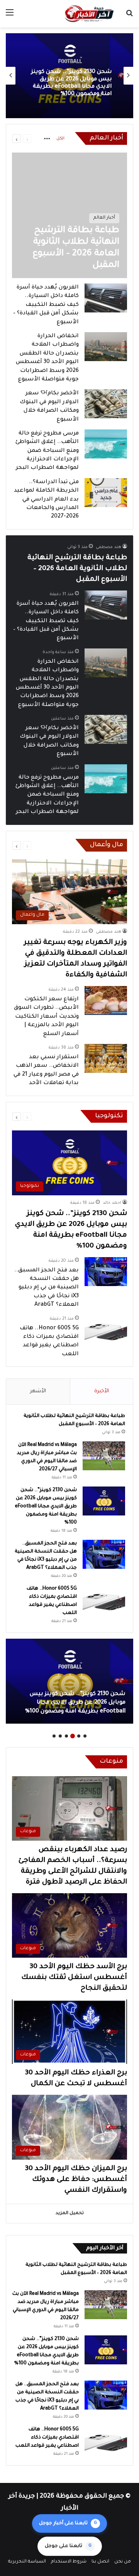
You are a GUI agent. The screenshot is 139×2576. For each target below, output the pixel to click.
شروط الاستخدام (69, 2562)
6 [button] (54, 1736)
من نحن (123, 2562)
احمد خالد (112, 1203)
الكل (60, 139)
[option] (69, 76)
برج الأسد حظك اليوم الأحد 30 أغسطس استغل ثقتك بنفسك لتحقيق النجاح (74, 1978)
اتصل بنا (100, 2562)
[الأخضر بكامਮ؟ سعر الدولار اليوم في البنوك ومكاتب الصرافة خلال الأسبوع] (106, 404)
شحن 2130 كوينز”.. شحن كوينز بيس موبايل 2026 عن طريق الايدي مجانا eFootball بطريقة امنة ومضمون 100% (46, 1507)
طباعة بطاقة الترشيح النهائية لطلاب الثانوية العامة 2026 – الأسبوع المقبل (77, 569)
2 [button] (79, 1736)
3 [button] (73, 1736)
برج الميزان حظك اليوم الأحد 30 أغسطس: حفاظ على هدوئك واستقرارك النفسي (76, 2180)
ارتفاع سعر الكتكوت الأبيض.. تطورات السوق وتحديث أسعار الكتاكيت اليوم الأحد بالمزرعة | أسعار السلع (46, 1017)
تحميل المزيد (70, 2214)
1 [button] (85, 1736)
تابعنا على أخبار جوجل (68, 2523)
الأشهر (38, 1391)
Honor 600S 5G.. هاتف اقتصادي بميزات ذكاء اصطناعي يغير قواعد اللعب (47, 2438)
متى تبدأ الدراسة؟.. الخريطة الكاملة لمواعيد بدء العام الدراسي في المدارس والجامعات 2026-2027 (46, 500)
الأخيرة (102, 1391)
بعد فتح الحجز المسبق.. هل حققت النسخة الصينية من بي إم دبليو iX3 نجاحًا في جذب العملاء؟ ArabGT (72, 83)
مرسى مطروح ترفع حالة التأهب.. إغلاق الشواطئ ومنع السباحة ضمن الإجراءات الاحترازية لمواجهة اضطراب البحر (47, 451)
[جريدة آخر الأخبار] (89, 14)
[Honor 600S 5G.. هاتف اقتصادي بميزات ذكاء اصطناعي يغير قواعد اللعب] (106, 1330)
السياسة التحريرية (27, 2562)
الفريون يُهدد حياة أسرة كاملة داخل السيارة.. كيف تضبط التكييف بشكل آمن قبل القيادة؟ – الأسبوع (46, 305)
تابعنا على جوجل (68, 2546)
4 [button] (66, 1736)
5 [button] (60, 1736)
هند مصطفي (108, 547)
